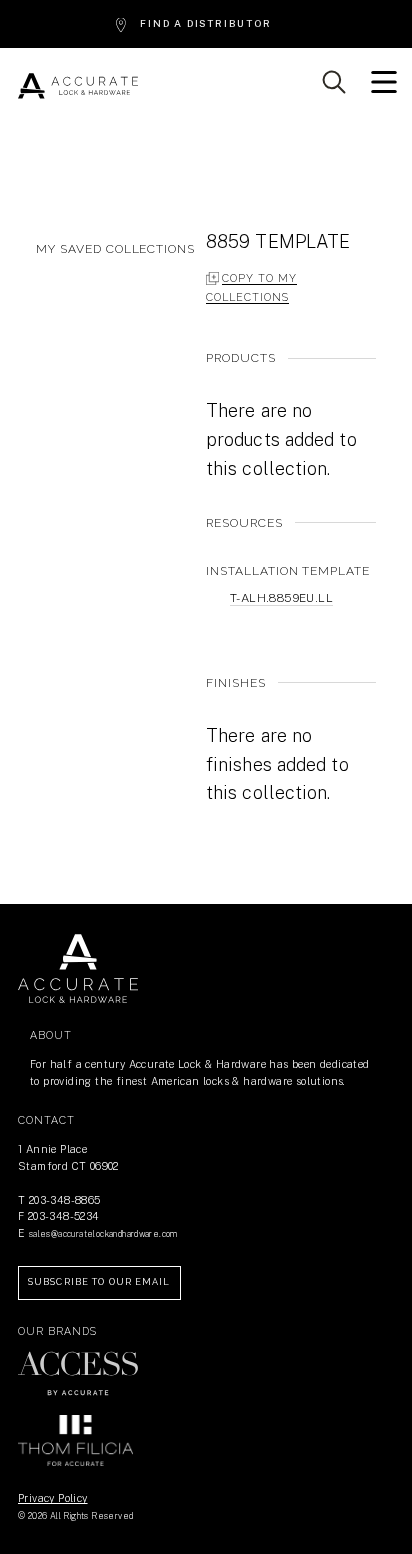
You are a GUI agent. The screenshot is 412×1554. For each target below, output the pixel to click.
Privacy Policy (53, 1498)
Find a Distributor (205, 23)
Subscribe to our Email (99, 1282)
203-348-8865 (65, 1200)
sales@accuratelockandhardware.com (103, 1234)
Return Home (78, 969)
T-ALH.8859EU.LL (281, 598)
